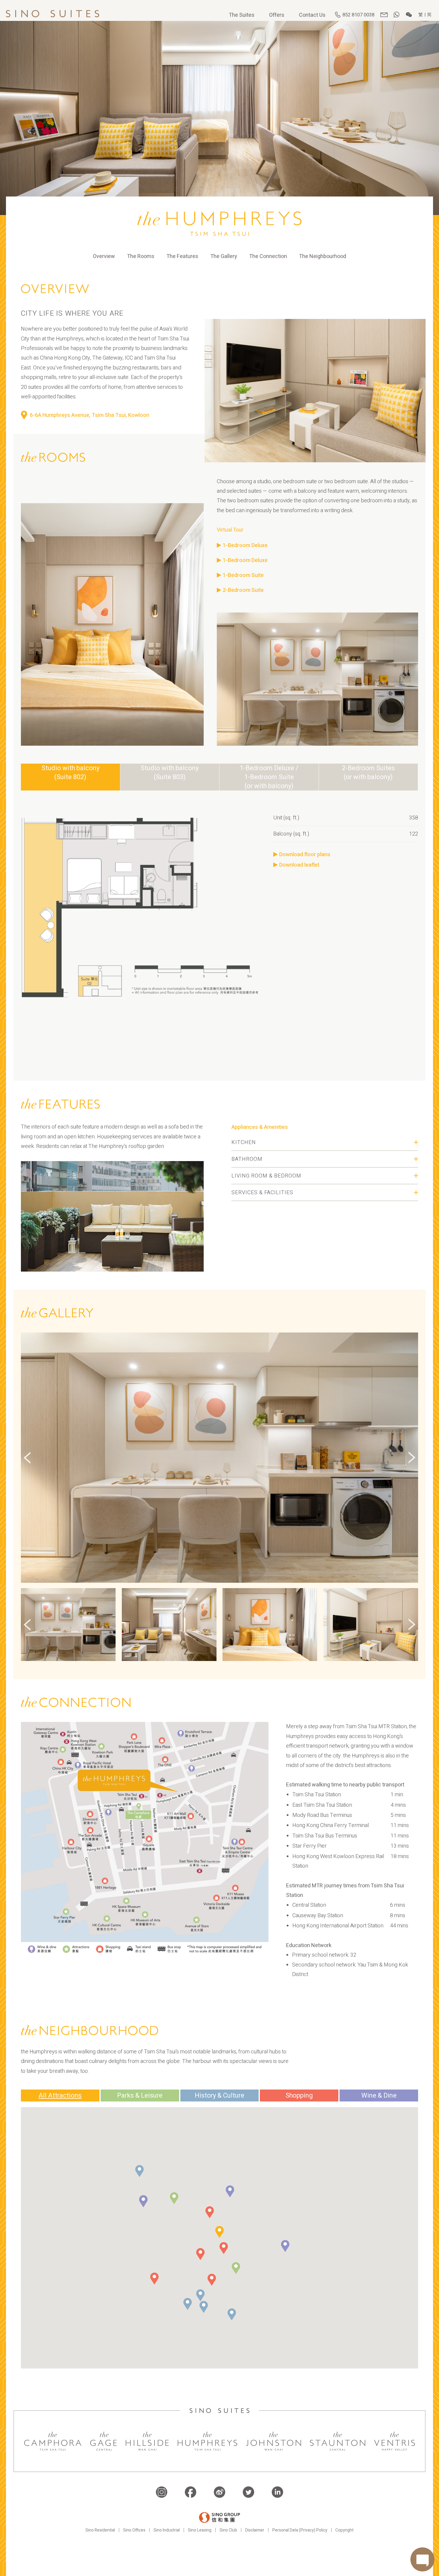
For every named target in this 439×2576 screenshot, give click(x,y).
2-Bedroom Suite (243, 590)
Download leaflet (299, 865)
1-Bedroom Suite (243, 575)
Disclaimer (255, 2530)
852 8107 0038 (359, 15)
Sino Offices (134, 2530)
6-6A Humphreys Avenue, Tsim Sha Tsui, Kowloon (90, 415)
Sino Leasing (200, 2530)
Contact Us (312, 15)
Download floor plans (305, 855)
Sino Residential (100, 2530)
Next (412, 1625)
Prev (27, 1625)
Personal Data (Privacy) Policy (300, 2530)
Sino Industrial (167, 2530)
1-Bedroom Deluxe (245, 545)
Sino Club (228, 2530)
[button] (174, 2198)
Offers (277, 15)
